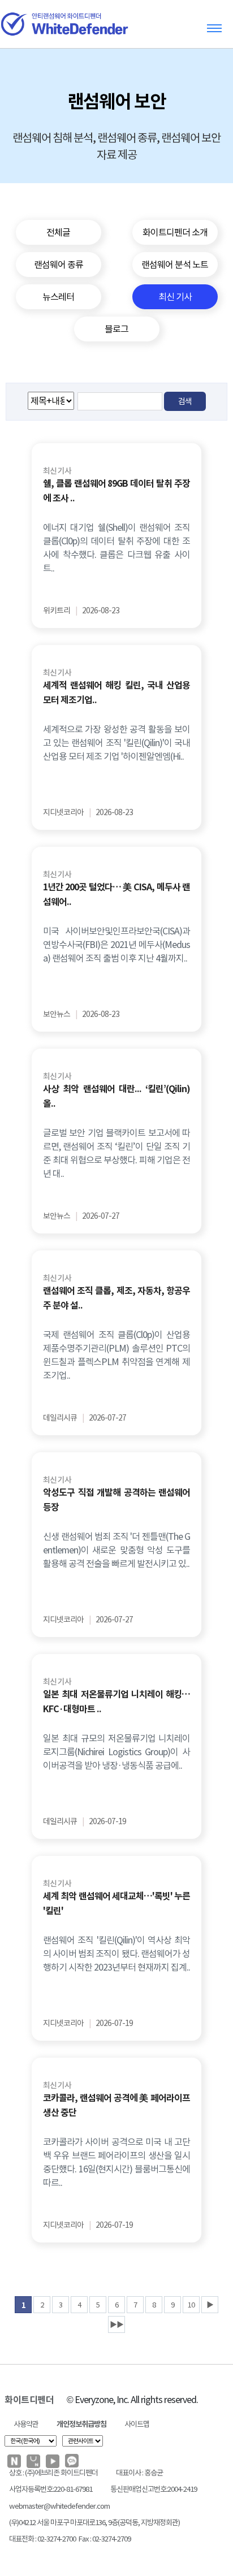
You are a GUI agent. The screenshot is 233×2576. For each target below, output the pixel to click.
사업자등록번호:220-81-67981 (51, 2489)
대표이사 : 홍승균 (139, 2473)
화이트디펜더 (29, 2400)
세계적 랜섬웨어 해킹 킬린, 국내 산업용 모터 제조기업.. (116, 693)
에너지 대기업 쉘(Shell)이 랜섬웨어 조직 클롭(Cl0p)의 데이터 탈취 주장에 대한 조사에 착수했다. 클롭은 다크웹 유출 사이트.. (116, 548)
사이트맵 (137, 2424)
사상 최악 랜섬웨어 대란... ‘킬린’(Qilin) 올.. (116, 1096)
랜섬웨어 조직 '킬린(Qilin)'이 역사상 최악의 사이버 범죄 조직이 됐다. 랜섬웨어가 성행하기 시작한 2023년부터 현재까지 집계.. (116, 1954)
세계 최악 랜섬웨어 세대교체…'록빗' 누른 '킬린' (116, 1904)
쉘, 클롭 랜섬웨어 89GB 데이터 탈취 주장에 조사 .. (116, 491)
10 (191, 2305)
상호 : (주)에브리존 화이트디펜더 (53, 2473)
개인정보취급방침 (81, 2424)
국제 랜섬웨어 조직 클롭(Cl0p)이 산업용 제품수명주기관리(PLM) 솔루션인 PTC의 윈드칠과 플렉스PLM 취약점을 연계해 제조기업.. (116, 1355)
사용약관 (26, 2424)
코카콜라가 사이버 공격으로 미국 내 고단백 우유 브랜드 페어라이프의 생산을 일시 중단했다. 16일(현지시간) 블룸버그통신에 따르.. (116, 2162)
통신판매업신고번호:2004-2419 (154, 2489)
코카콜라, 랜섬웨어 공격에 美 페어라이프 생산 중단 (116, 2105)
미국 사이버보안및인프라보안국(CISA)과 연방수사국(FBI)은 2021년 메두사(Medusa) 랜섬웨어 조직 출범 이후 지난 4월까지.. (116, 945)
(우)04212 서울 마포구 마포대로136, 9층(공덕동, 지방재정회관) (94, 2523)
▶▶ (116, 2325)
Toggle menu (214, 28)
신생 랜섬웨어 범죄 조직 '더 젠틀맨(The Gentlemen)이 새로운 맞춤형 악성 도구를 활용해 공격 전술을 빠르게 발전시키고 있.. (116, 1550)
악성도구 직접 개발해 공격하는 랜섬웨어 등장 (116, 1500)
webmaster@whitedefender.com (59, 2506)
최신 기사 (57, 471)
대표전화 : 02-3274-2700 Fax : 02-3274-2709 (70, 2539)
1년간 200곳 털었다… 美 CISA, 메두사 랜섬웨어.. (116, 895)
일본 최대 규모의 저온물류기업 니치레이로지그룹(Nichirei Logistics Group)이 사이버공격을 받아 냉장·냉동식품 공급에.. (116, 1752)
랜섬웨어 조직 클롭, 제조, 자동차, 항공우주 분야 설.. (116, 1298)
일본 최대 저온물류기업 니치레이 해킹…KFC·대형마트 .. (116, 1702)
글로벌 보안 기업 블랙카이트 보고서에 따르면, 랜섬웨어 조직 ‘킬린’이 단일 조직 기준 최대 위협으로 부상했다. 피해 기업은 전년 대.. (116, 1153)
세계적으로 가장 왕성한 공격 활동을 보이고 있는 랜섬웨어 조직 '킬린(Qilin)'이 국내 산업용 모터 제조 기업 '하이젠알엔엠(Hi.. (116, 743)
